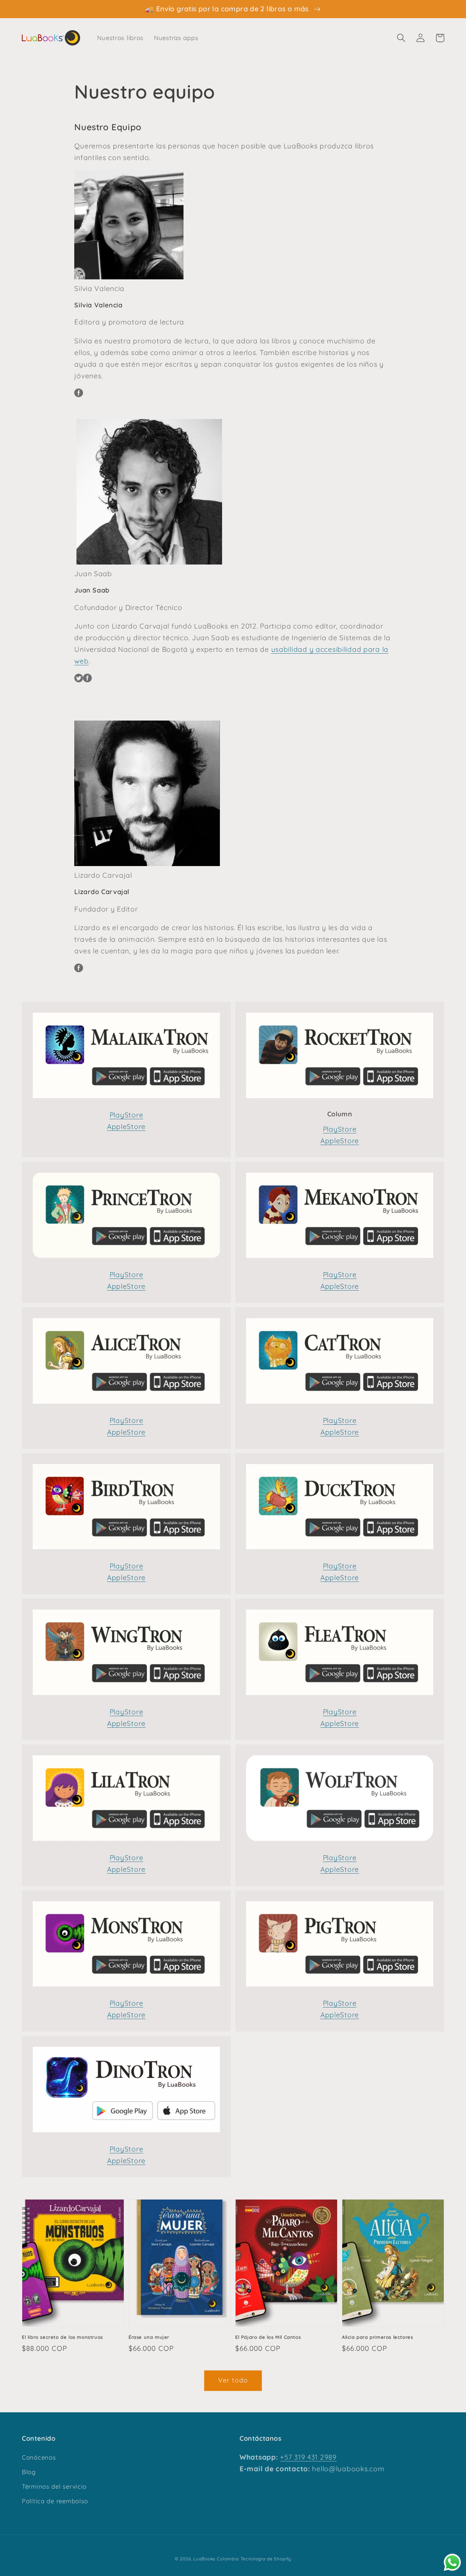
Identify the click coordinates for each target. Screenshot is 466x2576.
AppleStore (126, 1126)
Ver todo (233, 2380)
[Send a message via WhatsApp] (452, 2562)
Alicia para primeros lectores (377, 2337)
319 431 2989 (314, 2457)
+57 (286, 2457)
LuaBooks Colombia (216, 2559)
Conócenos (39, 2457)
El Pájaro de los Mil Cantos (268, 2337)
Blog (29, 2472)
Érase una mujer (149, 2337)
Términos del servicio (54, 2486)
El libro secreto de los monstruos (62, 2337)
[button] (401, 38)
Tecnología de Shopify (266, 2559)
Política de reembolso (55, 2501)
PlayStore (126, 1115)
